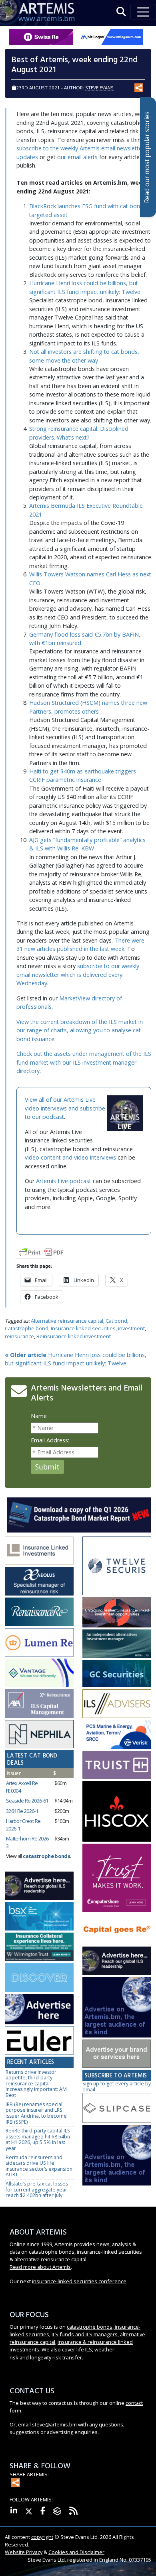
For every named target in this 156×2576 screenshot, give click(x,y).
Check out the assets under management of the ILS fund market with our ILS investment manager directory (84, 1062)
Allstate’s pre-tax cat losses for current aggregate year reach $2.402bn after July (37, 2189)
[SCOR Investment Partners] (39, 1978)
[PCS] (117, 1735)
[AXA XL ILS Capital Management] (39, 1704)
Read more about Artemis (40, 2267)
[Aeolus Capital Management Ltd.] (39, 1581)
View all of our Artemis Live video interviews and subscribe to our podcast (65, 1108)
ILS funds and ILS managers (85, 2334)
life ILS (84, 2349)
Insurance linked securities (83, 1328)
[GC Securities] (117, 1674)
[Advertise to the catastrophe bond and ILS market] (117, 2054)
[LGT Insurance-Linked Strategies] (39, 1643)
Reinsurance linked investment (74, 1336)
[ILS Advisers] (117, 1704)
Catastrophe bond (27, 1328)
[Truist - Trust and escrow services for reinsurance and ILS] (117, 1765)
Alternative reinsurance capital (67, 1321)
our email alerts (77, 157)
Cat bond (116, 1321)
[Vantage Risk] (39, 1673)
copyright (42, 2537)
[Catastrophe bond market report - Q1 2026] (79, 1514)
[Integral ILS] (117, 1644)
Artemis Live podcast (64, 1181)
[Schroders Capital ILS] (117, 1613)
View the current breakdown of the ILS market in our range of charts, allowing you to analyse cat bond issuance (80, 1030)
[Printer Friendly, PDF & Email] (41, 1252)
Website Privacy (24, 2552)
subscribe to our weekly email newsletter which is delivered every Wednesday (78, 974)
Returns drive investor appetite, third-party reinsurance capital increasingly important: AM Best (36, 2084)
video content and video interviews (70, 1157)
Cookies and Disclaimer (76, 2552)
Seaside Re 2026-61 (27, 1801)
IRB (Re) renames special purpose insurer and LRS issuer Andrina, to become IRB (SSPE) (36, 2113)
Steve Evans (99, 88)
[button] (121, 12)
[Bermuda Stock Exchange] (39, 1917)
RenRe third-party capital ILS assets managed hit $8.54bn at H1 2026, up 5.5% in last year (38, 2139)
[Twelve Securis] (117, 1566)
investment (131, 1328)
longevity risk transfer (56, 2357)
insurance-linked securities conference (79, 2281)
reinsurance (19, 1336)
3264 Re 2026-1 (22, 1811)
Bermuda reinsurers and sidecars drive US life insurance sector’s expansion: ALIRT (40, 2166)
